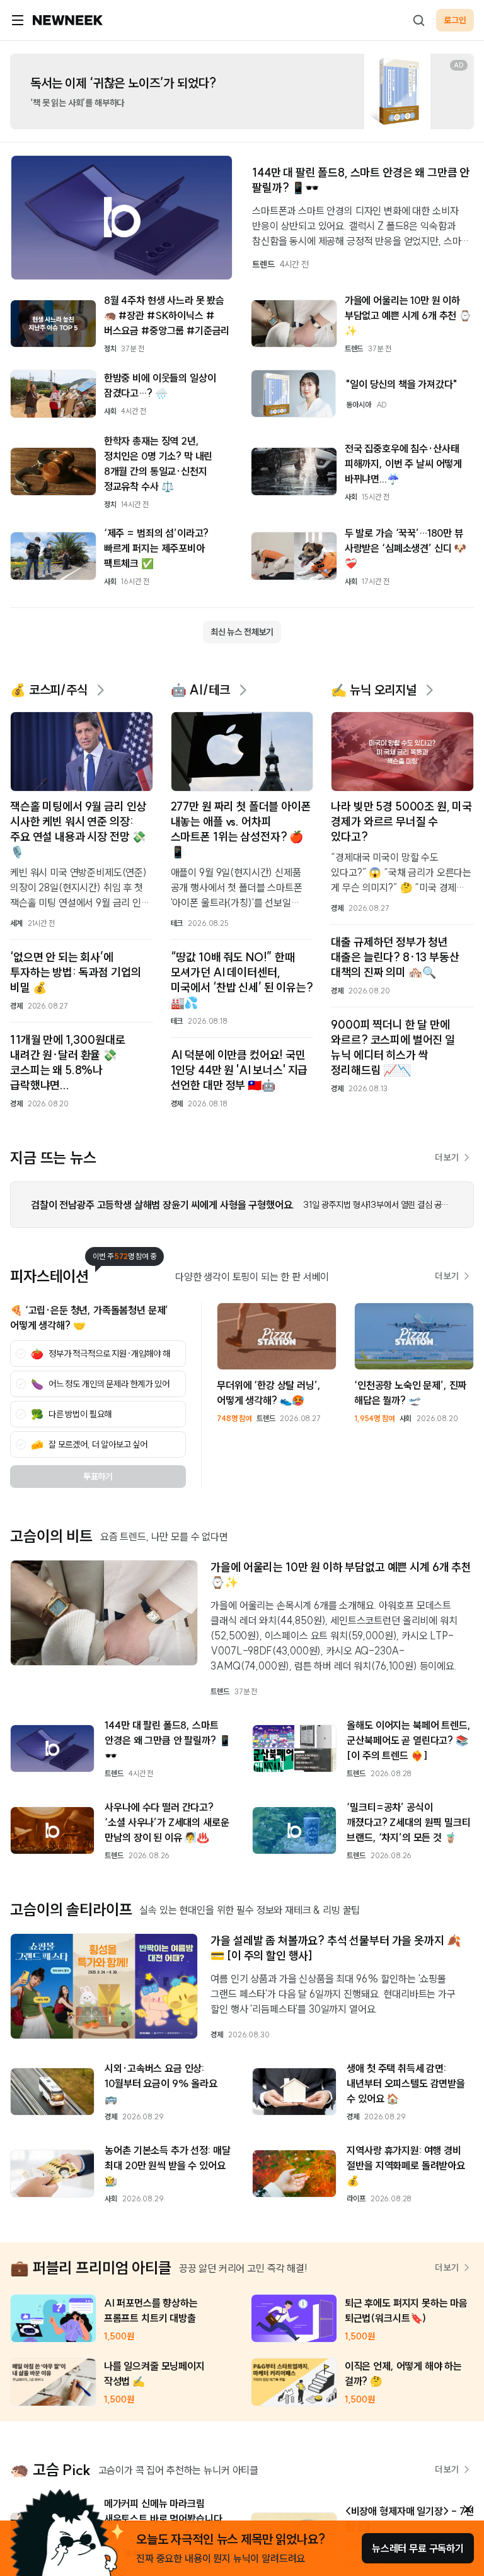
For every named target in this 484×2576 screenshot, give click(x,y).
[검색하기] (418, 20)
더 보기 (447, 1157)
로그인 (455, 20)
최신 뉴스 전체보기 (242, 632)
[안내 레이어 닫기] (468, 2509)
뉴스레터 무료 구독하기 (418, 2548)
